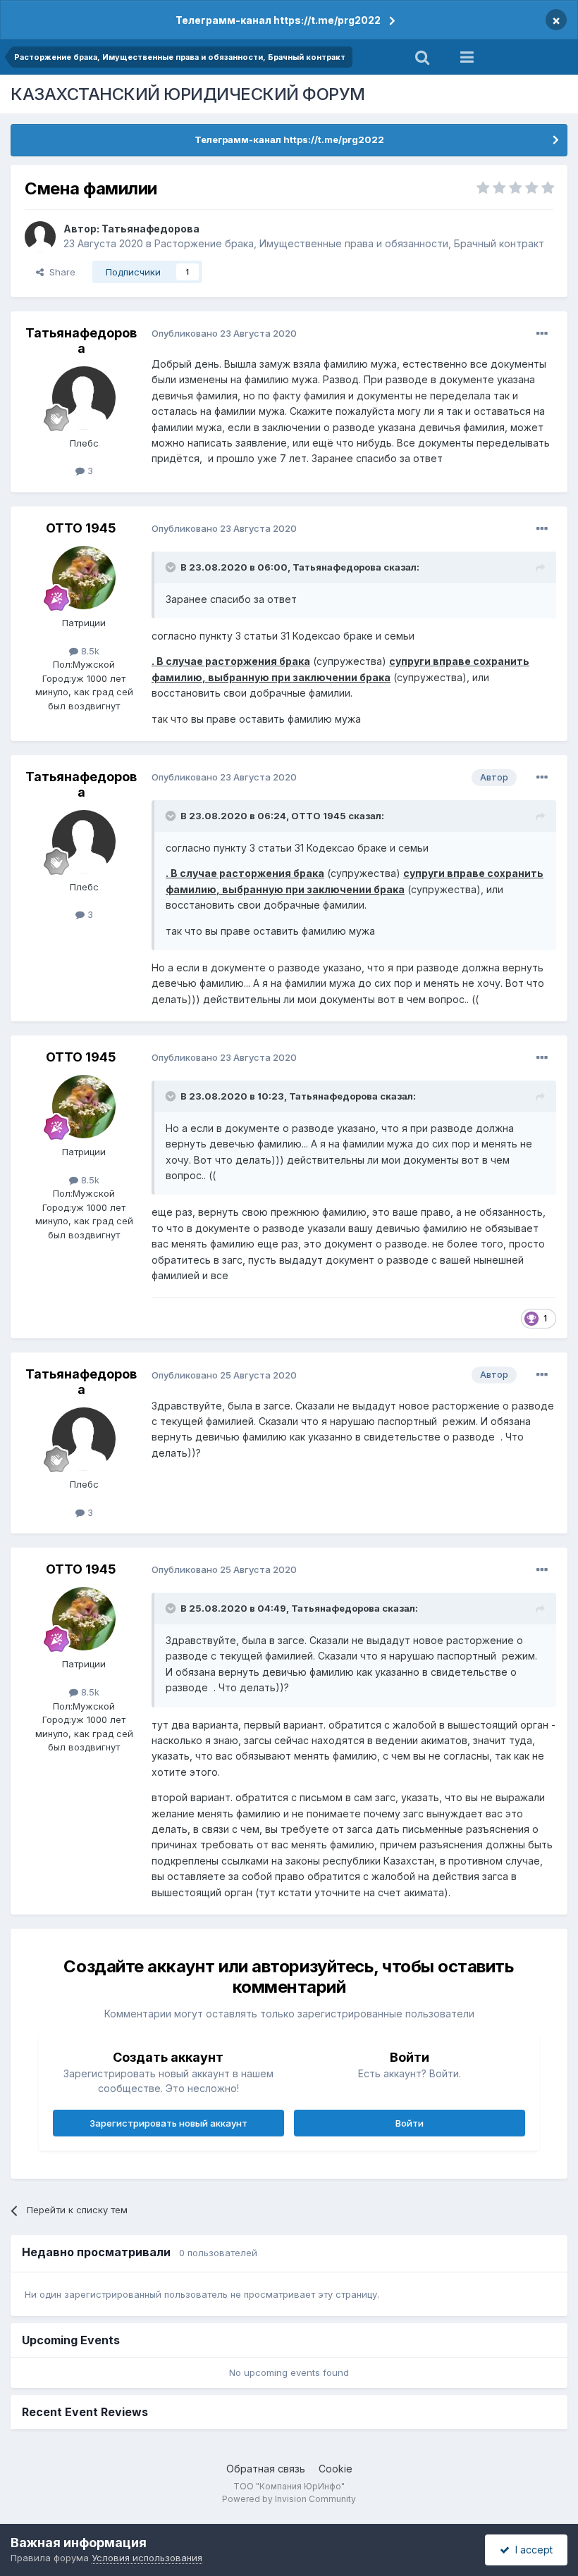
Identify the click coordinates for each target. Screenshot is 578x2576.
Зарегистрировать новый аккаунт (168, 2123)
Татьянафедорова (150, 229)
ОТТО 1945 (81, 528)
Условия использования (147, 2558)
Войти (410, 2123)
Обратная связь (266, 2469)
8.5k (89, 651)
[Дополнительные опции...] (542, 334)
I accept (531, 2550)
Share (60, 272)
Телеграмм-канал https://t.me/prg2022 (278, 20)
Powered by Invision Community (289, 2499)
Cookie (336, 2469)
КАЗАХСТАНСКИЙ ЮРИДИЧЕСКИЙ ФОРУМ (188, 94)
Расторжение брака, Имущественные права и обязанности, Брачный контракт (349, 243)
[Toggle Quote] (172, 567)
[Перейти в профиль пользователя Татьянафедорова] (40, 237)
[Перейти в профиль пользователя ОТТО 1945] (84, 578)
